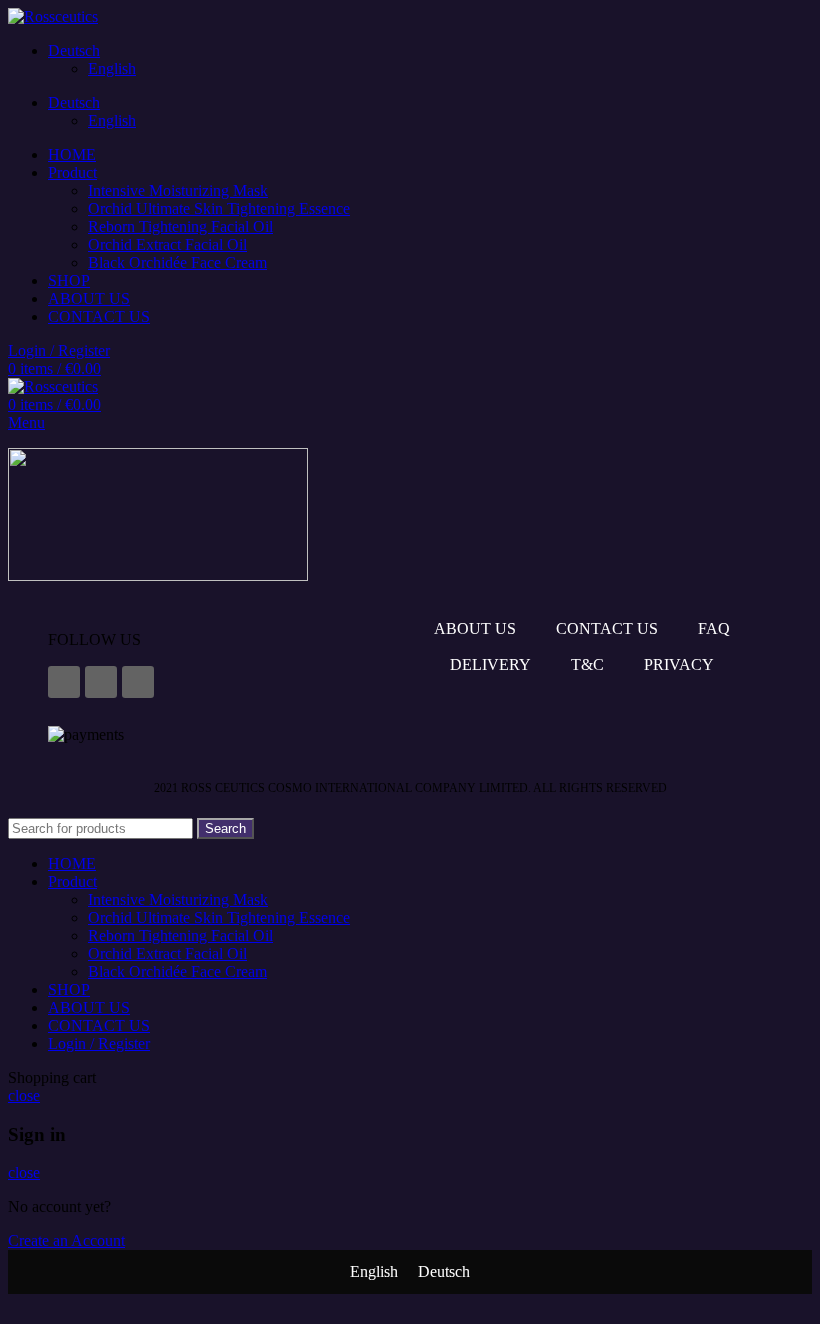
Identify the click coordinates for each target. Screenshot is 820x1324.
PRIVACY (679, 664)
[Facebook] (64, 682)
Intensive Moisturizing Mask (178, 190)
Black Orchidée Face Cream (177, 262)
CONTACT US (607, 628)
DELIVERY (490, 664)
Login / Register (99, 1043)
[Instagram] (101, 682)
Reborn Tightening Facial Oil (180, 226)
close (24, 1095)
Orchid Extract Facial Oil (167, 244)
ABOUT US (475, 628)
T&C (587, 664)
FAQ (714, 628)
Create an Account (66, 1240)
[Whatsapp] (138, 682)
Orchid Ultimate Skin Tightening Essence (219, 208)
